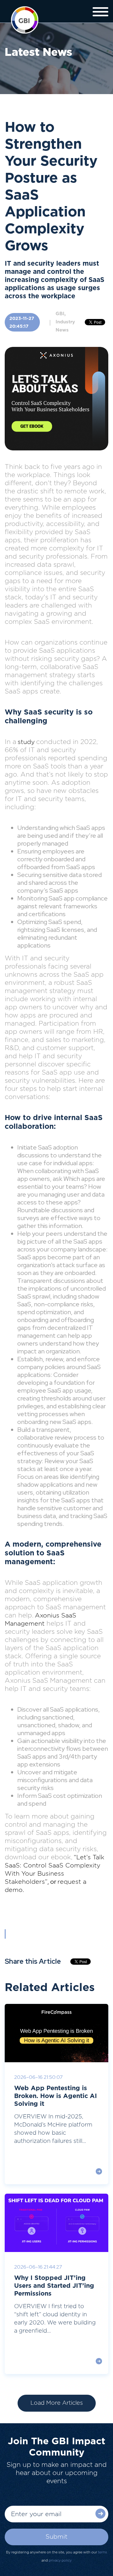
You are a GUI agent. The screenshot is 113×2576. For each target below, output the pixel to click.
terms (102, 2552)
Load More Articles (57, 2403)
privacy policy (60, 2560)
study (26, 742)
